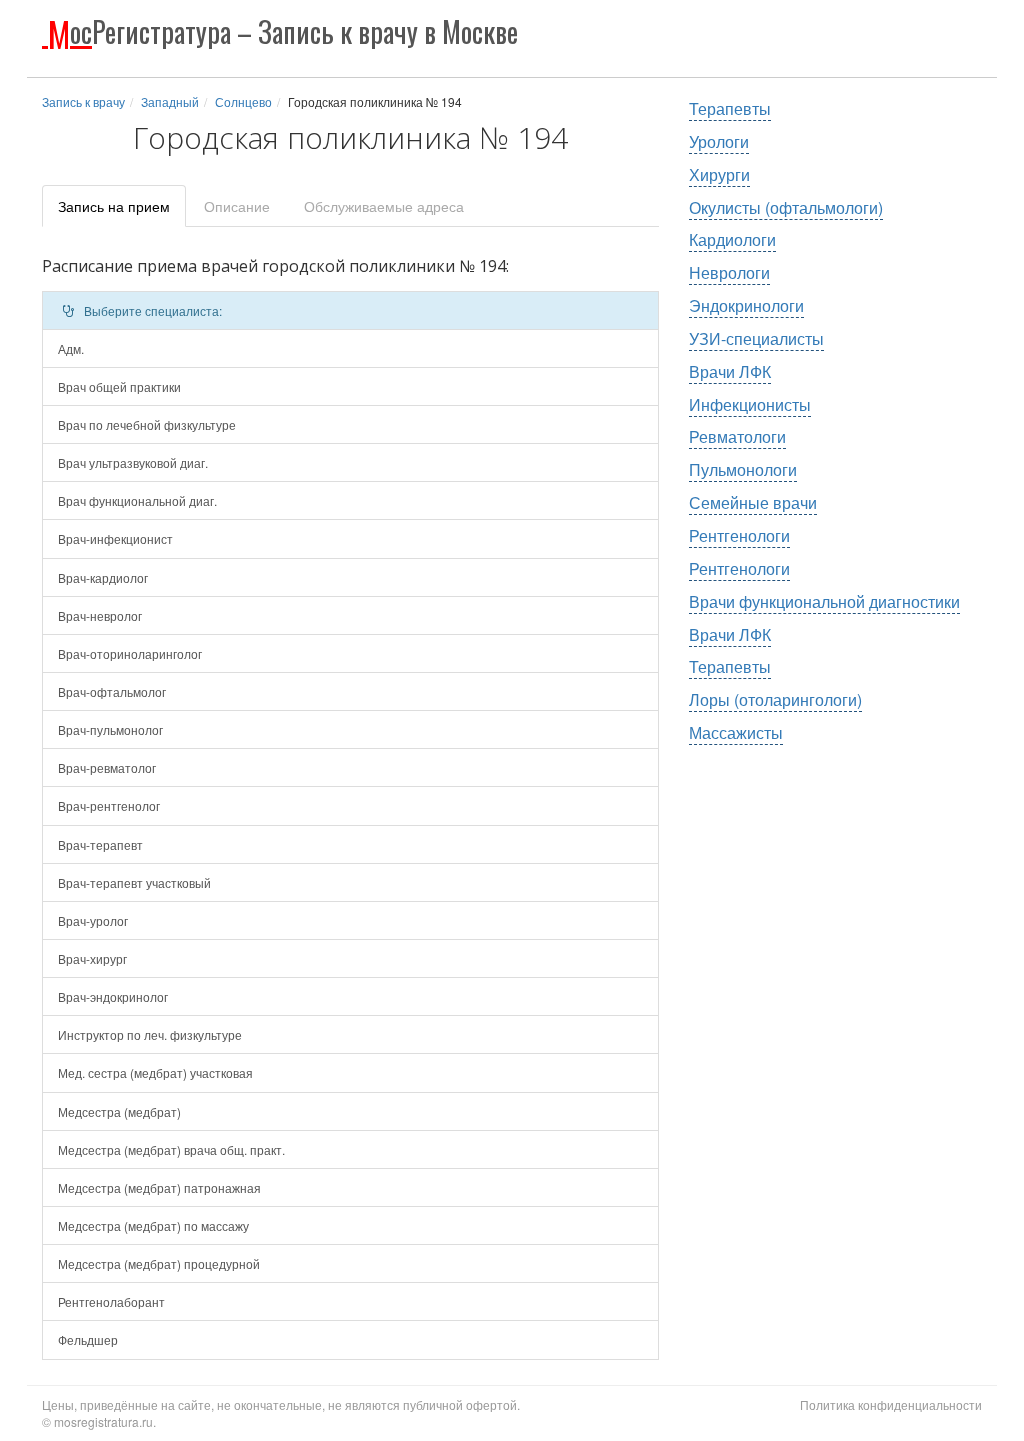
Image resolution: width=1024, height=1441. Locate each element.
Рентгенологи (739, 535)
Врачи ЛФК (730, 371)
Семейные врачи (753, 502)
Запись (114, 206)
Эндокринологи (746, 305)
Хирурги (719, 174)
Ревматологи (737, 436)
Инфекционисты (750, 404)
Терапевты (730, 108)
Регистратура (283, 31)
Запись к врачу (83, 101)
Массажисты (736, 732)
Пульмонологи (743, 469)
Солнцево (243, 101)
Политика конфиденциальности (891, 1404)
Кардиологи (732, 239)
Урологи (719, 141)
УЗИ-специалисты (756, 338)
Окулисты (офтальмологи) (786, 207)
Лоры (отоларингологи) (775, 699)
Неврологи (729, 272)
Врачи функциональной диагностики (824, 601)
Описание (237, 206)
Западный (170, 101)
